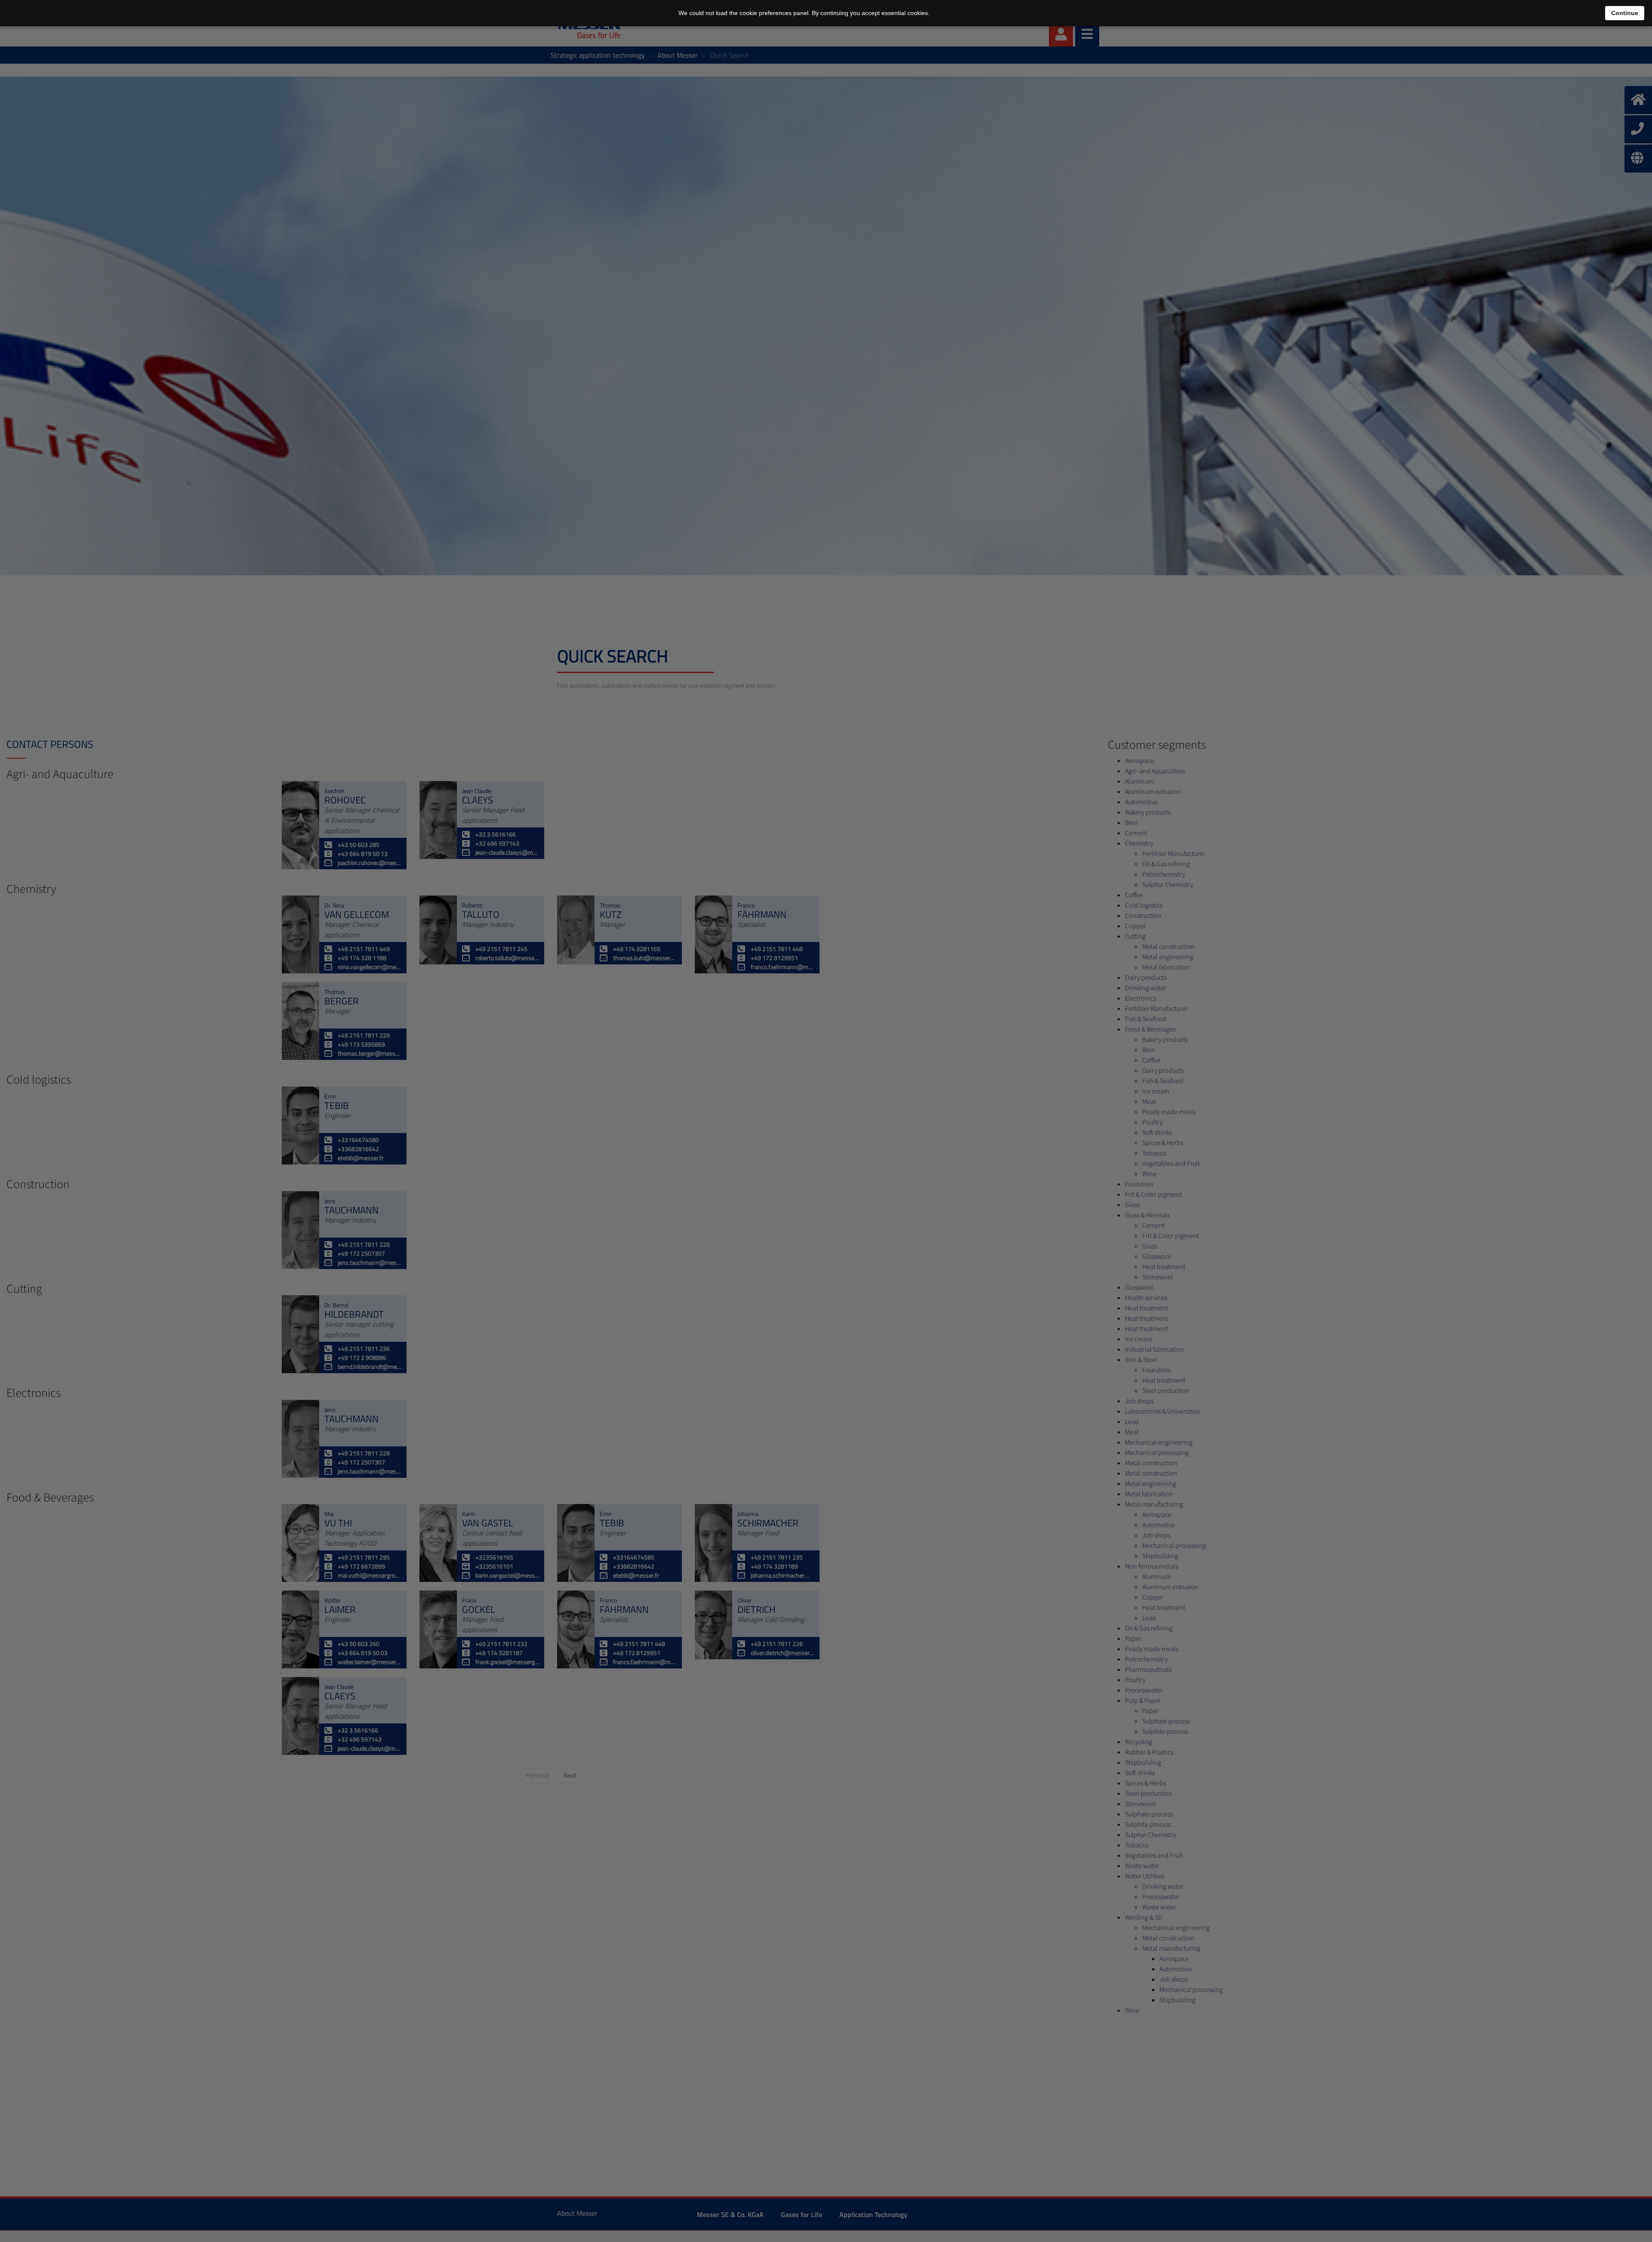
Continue (1625, 13)
